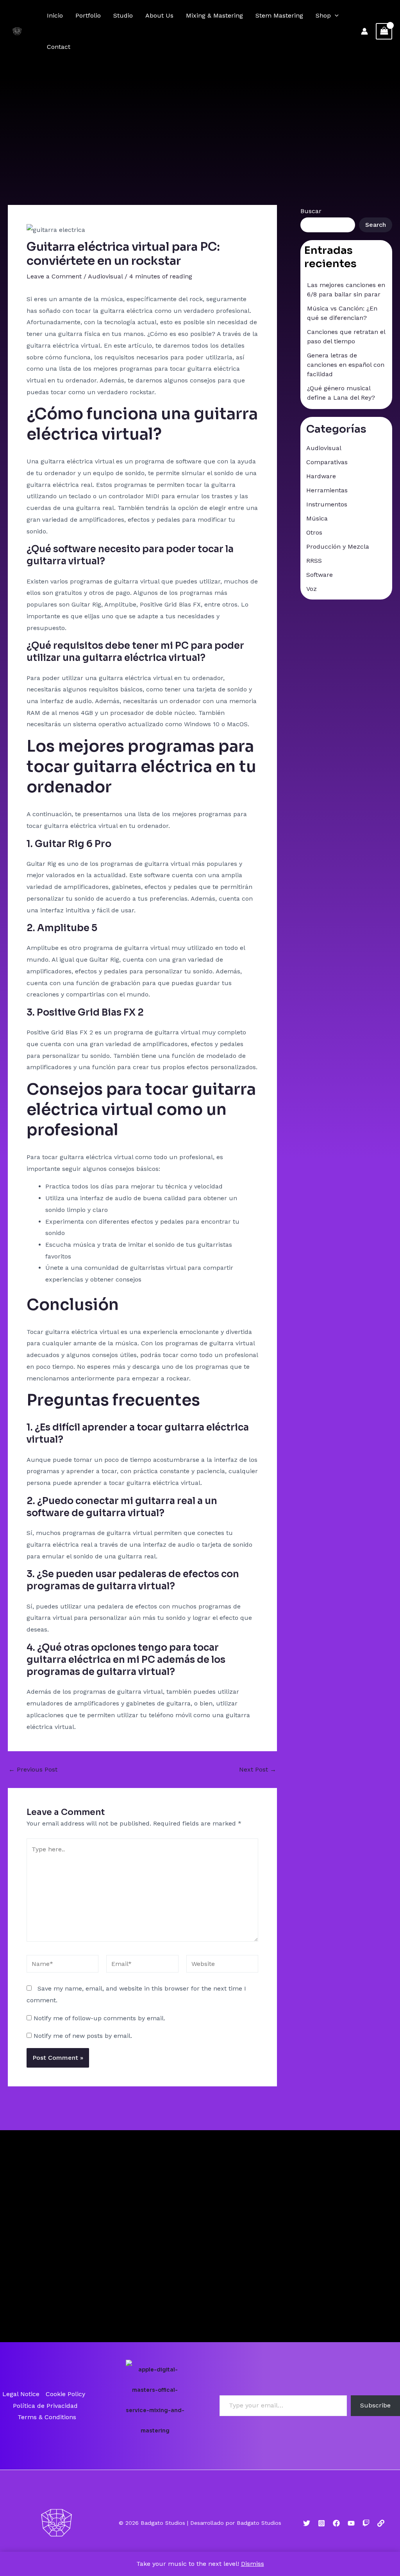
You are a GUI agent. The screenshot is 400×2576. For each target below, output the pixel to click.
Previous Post (33, 1770)
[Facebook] (336, 2523)
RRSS (314, 561)
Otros (314, 532)
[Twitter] (307, 2523)
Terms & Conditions (47, 2417)
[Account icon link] (364, 31)
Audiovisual (105, 276)
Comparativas (327, 462)
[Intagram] (321, 2523)
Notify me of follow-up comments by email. (99, 2018)
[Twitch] (366, 2523)
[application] (335, 16)
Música (317, 518)
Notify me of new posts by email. (83, 2036)
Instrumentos (327, 504)
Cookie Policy (65, 2394)
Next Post (258, 1770)
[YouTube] (351, 2523)
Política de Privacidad (45, 2406)
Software (320, 575)
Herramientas (327, 490)
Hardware (321, 476)
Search (376, 225)
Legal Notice (21, 2394)
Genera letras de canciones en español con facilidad (346, 365)
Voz (312, 589)
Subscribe (375, 2405)
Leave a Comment (54, 276)
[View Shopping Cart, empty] (384, 31)
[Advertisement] (200, 121)
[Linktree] (381, 2523)
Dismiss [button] (253, 2564)
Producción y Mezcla (338, 547)
